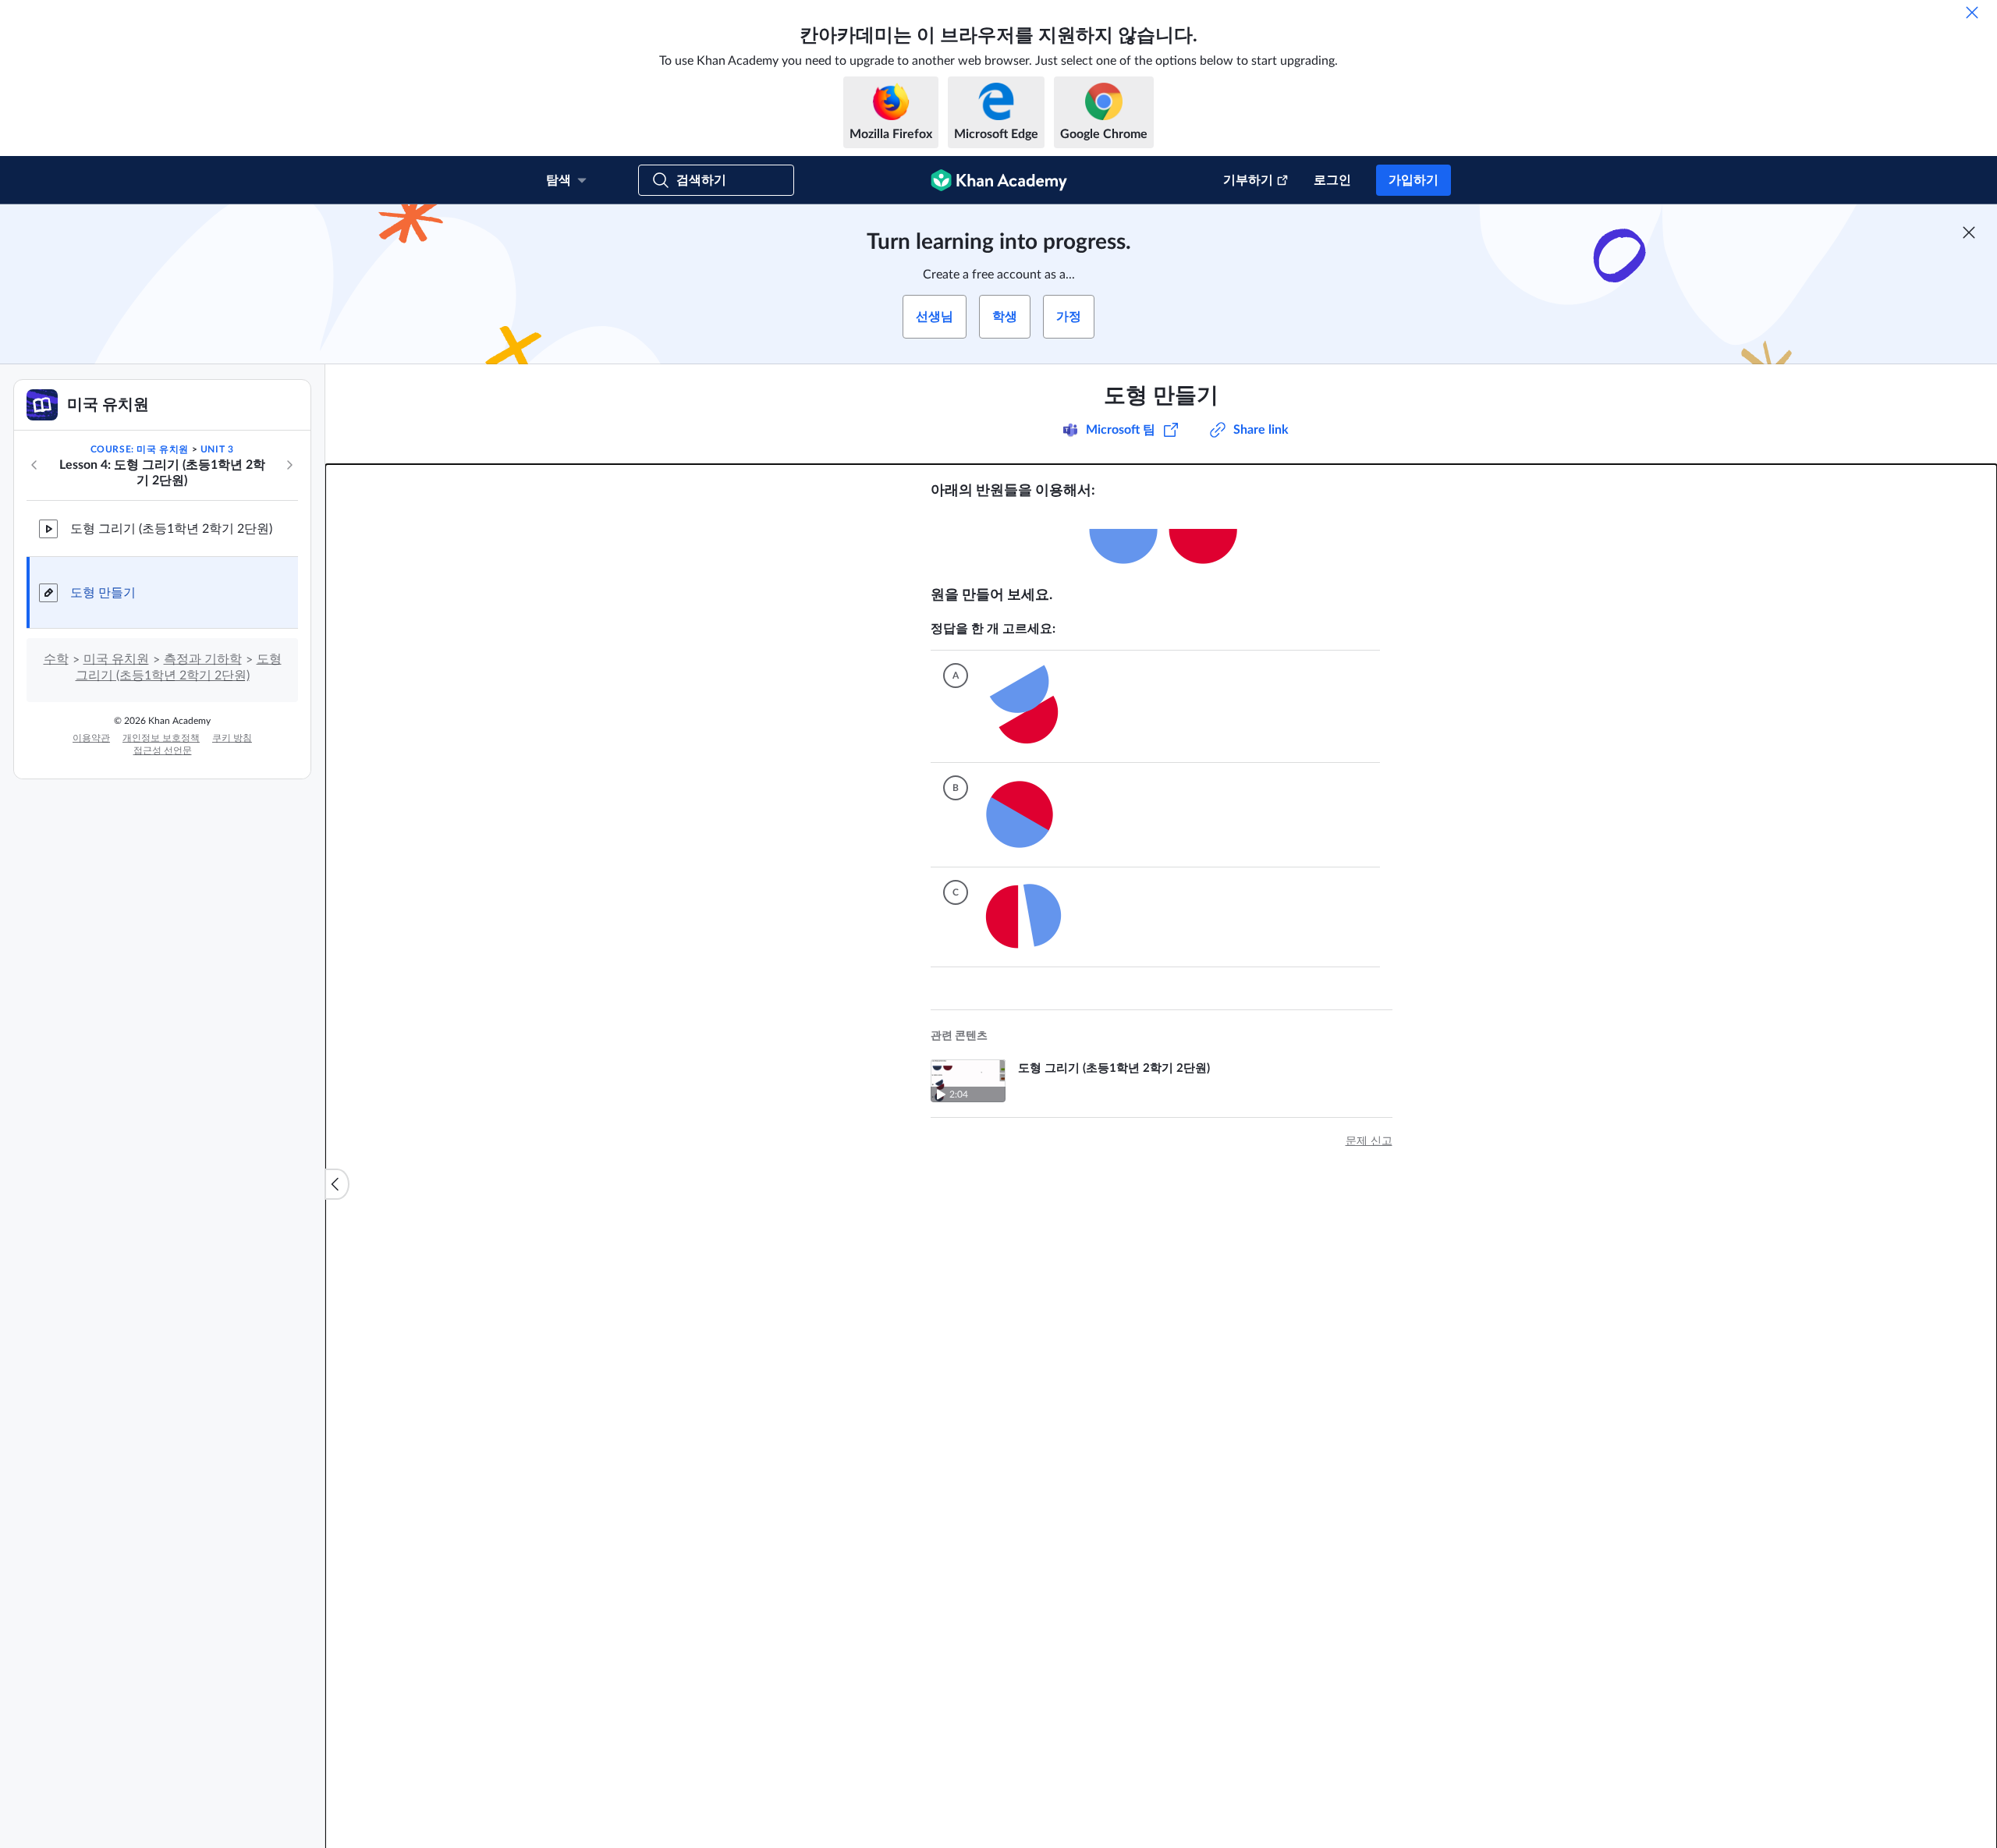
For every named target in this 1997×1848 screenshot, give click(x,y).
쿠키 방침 (232, 738)
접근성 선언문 (163, 750)
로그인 (1332, 180)
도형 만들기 (103, 593)
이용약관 (91, 738)
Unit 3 (217, 449)
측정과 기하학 (203, 659)
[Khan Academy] (999, 180)
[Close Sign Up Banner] (1969, 232)
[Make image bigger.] (1162, 543)
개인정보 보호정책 (161, 738)
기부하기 (1248, 180)
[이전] (34, 465)
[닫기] (1972, 12)
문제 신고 (1369, 1141)
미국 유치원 (116, 659)
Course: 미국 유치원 (140, 449)
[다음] (289, 465)
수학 (56, 659)
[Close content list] (337, 1184)
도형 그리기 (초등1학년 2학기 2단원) (171, 529)
